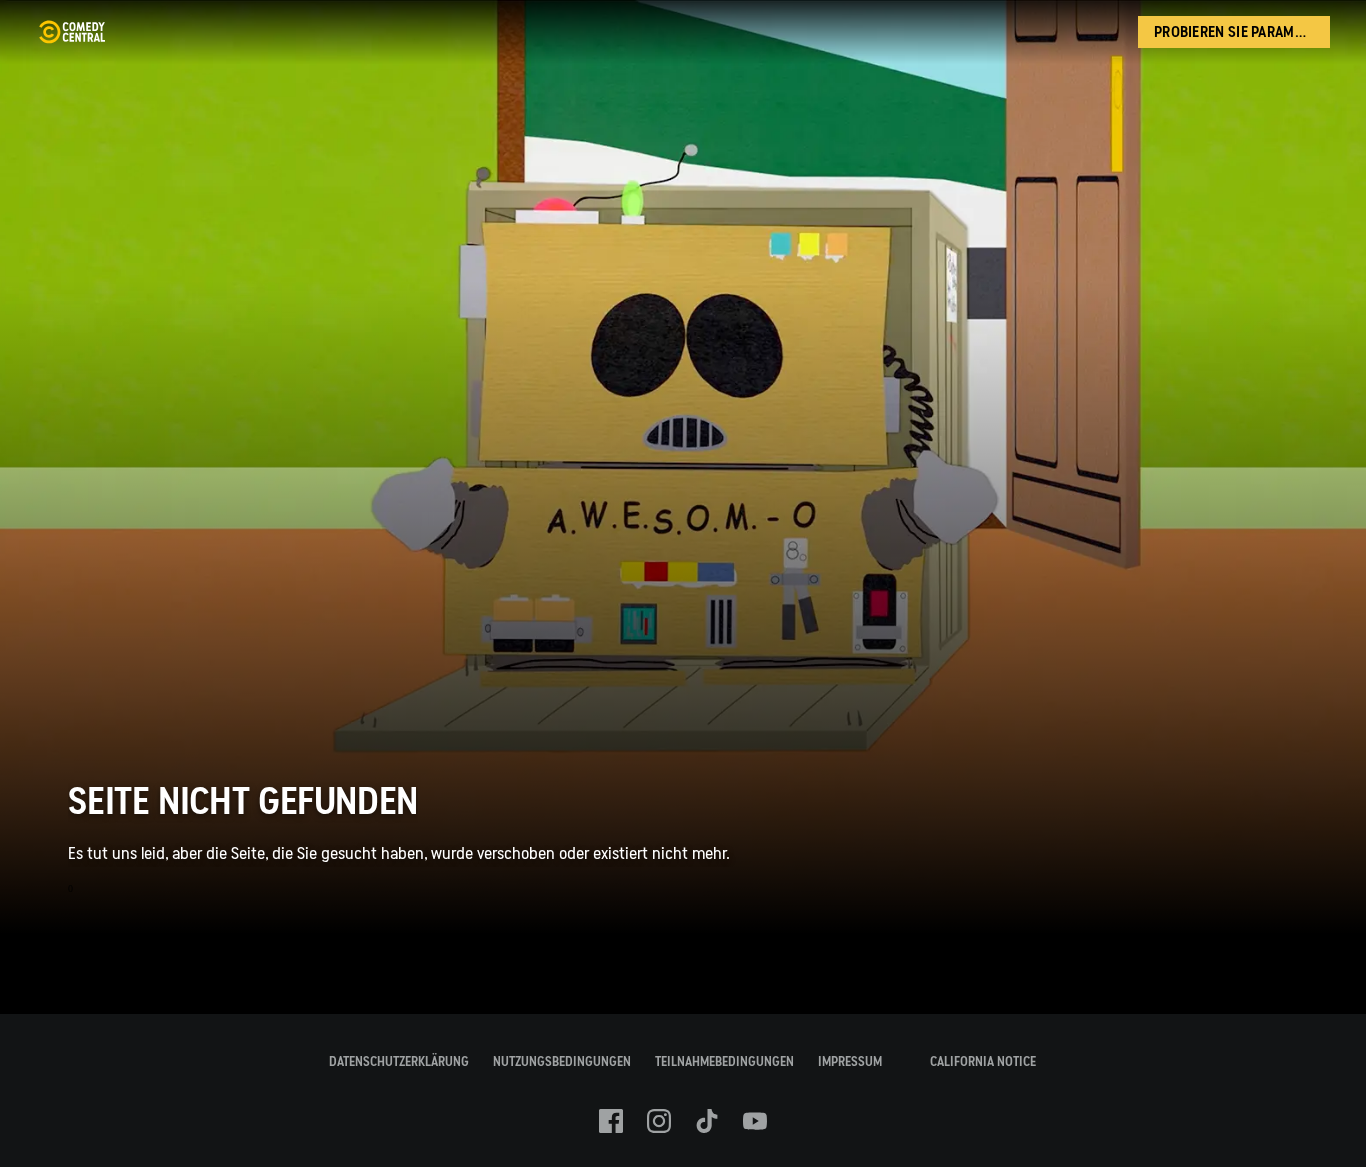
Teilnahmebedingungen (724, 1061)
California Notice (983, 1061)
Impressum (850, 1061)
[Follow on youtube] (755, 1121)
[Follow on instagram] (659, 1121)
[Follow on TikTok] (707, 1121)
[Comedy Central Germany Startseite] (71, 32)
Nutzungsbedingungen (562, 1061)
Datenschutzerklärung (399, 1061)
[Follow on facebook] (611, 1121)
